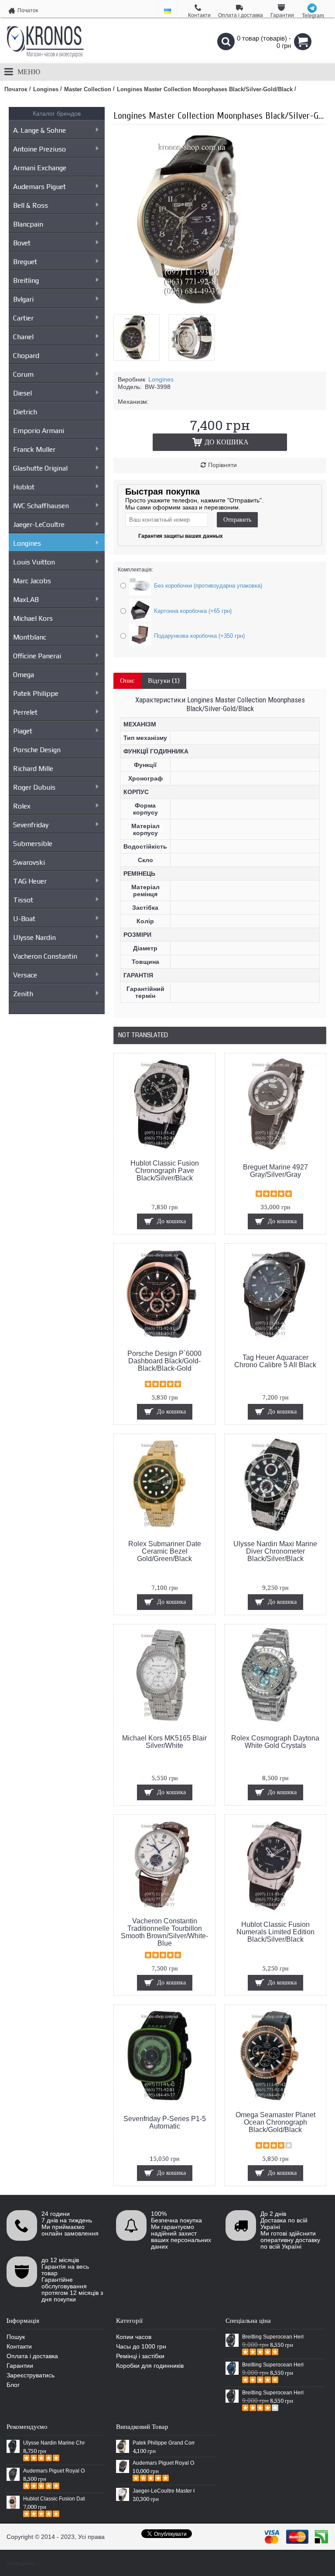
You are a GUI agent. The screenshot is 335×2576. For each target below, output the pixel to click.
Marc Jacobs (32, 581)
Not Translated (143, 1035)
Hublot (24, 487)
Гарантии (20, 2366)
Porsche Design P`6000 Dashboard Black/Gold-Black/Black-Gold (164, 1361)
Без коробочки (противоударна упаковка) (208, 586)
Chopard (26, 356)
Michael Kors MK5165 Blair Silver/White (164, 1742)
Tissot (23, 900)
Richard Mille (33, 769)
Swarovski (29, 862)
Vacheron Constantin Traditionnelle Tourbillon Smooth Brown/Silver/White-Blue (164, 1932)
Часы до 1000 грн (141, 2346)
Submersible (33, 844)
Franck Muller (34, 449)
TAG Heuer (30, 881)
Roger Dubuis (34, 787)
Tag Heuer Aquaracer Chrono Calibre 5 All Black (275, 1361)
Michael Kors (33, 618)
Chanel (23, 337)
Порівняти (222, 465)
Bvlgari (23, 299)
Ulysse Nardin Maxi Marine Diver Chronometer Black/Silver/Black (275, 1551)
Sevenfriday (31, 825)
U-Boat (24, 919)
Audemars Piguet (39, 187)
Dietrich (25, 412)
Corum (23, 374)
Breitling (26, 280)
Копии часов (134, 2337)
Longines (27, 543)
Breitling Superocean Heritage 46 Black (273, 2337)
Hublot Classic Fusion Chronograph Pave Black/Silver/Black (165, 1171)
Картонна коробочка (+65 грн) (193, 611)
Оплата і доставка (32, 2356)
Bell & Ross (31, 205)
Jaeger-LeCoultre (39, 524)
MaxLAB (26, 600)
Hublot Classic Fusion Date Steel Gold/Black (54, 2499)
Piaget (23, 731)
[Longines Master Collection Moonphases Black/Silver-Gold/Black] (201, 304)
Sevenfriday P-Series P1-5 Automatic (165, 2122)
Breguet (25, 262)
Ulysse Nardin (34, 937)
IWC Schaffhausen (41, 506)
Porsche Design (37, 750)
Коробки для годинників (150, 2366)
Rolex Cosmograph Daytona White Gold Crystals (275, 1742)
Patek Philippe (36, 693)
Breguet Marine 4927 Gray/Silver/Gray (275, 1171)
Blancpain (28, 224)
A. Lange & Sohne (39, 130)
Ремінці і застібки (140, 2356)
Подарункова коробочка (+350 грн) (199, 636)
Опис (127, 681)
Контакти (19, 2346)
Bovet (22, 243)
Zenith (23, 994)
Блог (13, 2385)
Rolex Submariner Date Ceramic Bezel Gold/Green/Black (165, 1551)
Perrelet (25, 712)
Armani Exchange (40, 168)
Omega (24, 675)
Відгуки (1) (164, 681)
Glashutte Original (40, 468)
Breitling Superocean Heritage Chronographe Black (273, 2393)
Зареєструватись (31, 2375)
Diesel (22, 393)
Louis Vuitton (34, 562)
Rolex (22, 806)
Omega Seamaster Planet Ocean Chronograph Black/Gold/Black (275, 2122)
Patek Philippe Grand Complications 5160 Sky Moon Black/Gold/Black (164, 2443)
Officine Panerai (37, 656)
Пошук (16, 2337)
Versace (25, 975)
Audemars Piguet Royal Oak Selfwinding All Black (54, 2471)
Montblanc (30, 637)
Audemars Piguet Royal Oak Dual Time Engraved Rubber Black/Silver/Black (164, 2463)
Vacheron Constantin (45, 956)
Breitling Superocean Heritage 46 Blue (273, 2365)
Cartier (23, 318)
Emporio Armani (39, 431)
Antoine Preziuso (39, 149)
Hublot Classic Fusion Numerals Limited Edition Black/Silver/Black (275, 1932)
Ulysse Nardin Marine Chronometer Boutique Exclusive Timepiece (54, 2443)
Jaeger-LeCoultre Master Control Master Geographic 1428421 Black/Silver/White (164, 2491)
